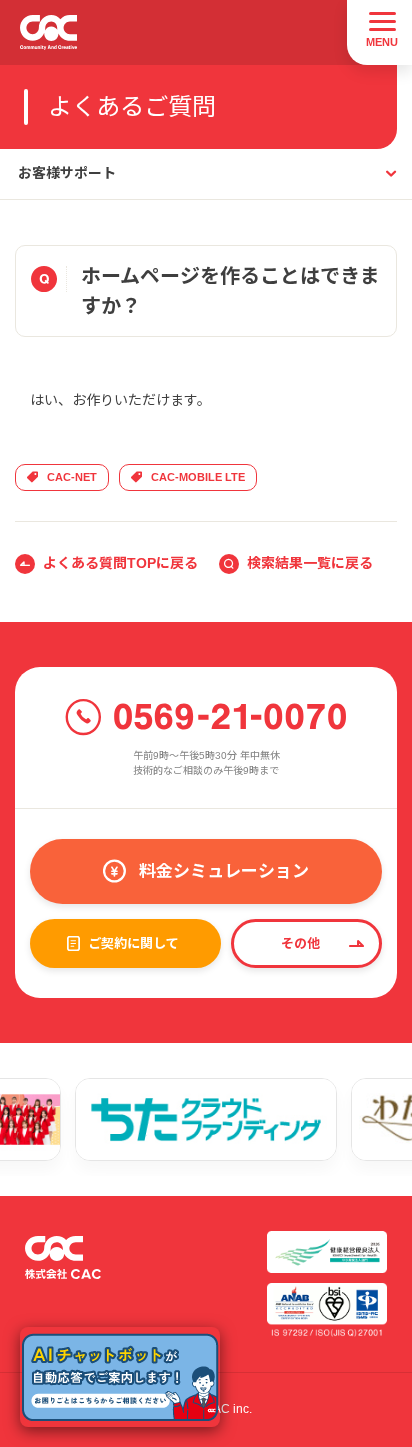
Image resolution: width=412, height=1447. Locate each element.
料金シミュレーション (224, 871)
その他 (300, 943)
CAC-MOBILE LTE (198, 477)
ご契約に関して (133, 943)
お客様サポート (67, 173)
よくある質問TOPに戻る (120, 563)
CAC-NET (72, 477)
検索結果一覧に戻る (310, 563)
